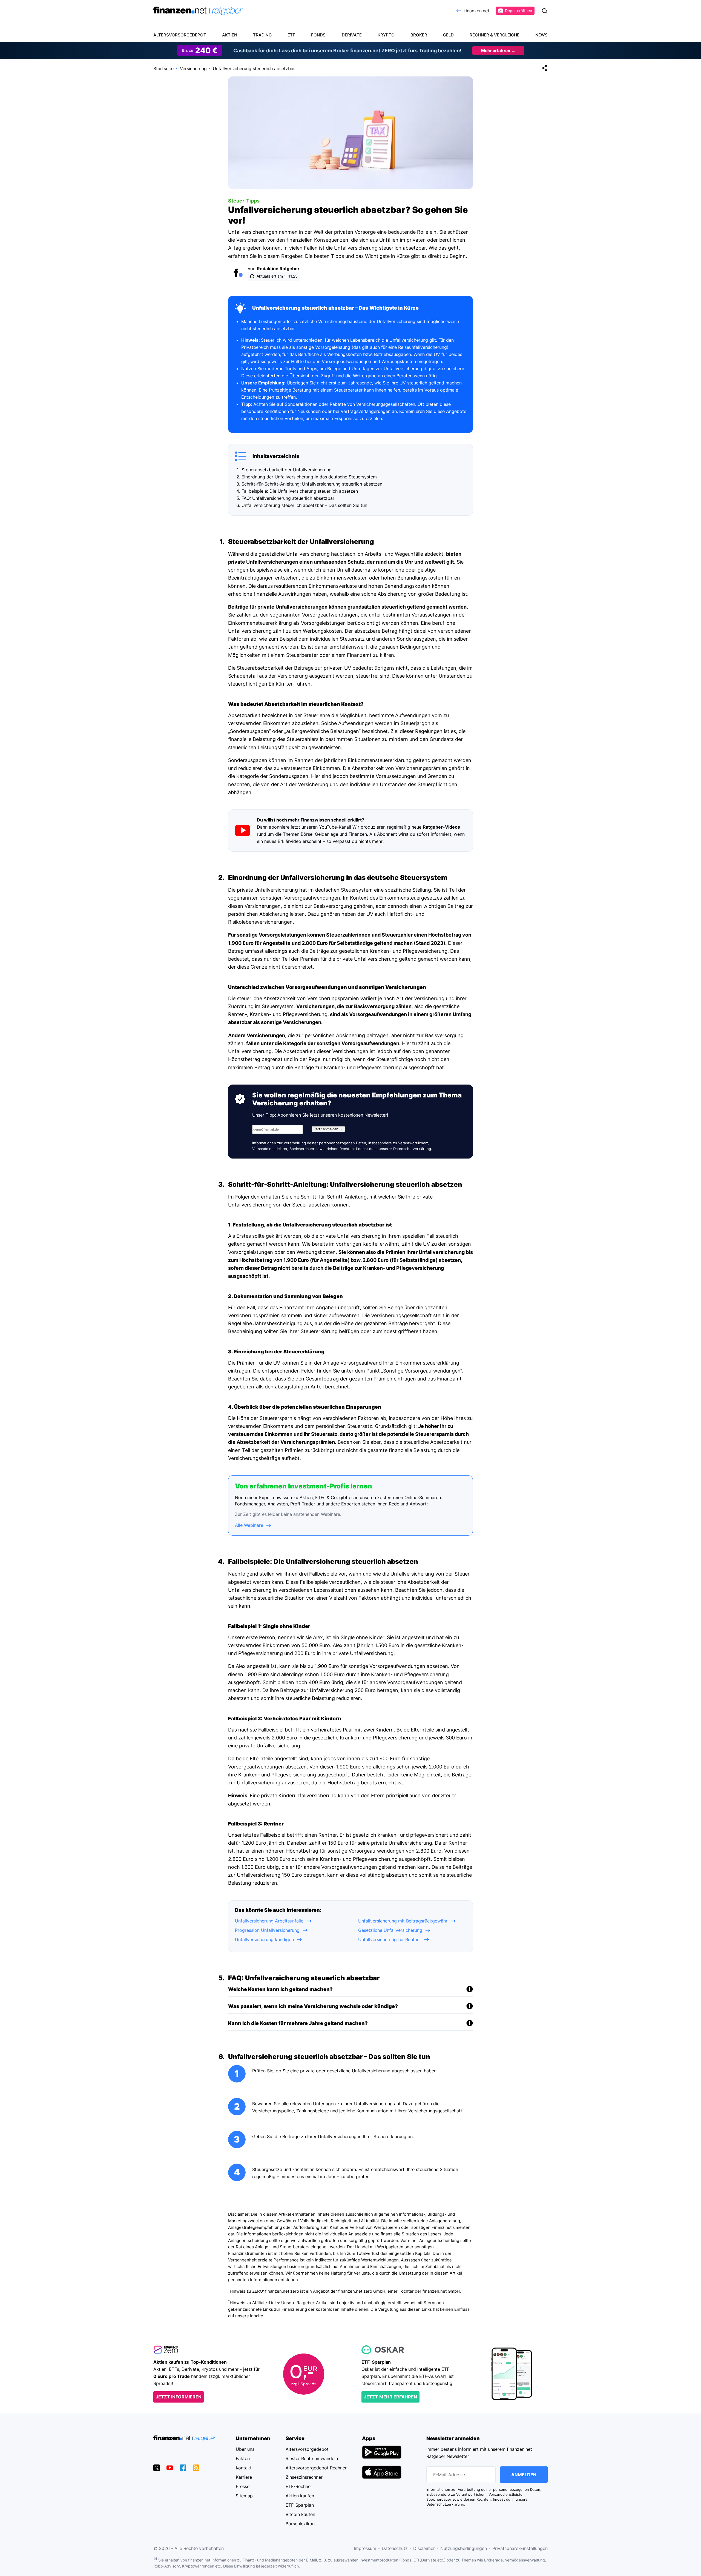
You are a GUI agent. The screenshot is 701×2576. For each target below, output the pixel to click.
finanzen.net (477, 11)
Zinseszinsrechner (304, 2477)
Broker (419, 35)
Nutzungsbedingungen (464, 2548)
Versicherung (193, 69)
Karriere (244, 2477)
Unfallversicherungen (301, 607)
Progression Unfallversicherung (267, 1930)
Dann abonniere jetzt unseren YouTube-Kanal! (304, 827)
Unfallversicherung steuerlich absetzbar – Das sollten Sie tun (304, 505)
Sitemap (244, 2496)
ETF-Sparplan (300, 2505)
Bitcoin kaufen (300, 2514)
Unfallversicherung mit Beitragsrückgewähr (403, 1921)
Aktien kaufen (300, 2496)
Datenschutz (395, 2548)
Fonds (318, 35)
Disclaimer (424, 2548)
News (541, 35)
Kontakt (244, 2468)
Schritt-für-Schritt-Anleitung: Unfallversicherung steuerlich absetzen (312, 484)
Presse (243, 2486)
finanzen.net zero (282, 2291)
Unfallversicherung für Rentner (390, 1939)
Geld (448, 35)
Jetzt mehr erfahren (390, 2397)
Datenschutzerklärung (412, 1149)
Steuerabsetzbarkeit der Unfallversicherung (287, 470)
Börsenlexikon (300, 2524)
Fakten (243, 2458)
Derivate (352, 35)
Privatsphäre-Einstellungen (520, 2548)
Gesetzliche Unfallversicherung (390, 1930)
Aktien (230, 35)
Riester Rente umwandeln (312, 2458)
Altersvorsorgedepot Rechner (316, 2468)
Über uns (245, 2449)
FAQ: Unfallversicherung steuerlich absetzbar (288, 498)
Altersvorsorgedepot (180, 35)
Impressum (365, 2548)
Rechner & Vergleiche (495, 35)
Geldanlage (327, 834)
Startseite (163, 69)
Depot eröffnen (518, 11)
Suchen (544, 11)
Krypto (386, 35)
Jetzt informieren (179, 2397)
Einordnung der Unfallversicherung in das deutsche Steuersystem (309, 477)
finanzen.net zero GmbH (362, 2291)
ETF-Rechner (299, 2486)
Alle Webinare (249, 1525)
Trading (262, 35)
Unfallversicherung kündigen (264, 1939)
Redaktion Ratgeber (278, 269)
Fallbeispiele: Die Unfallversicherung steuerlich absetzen (300, 491)
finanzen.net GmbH (441, 2291)
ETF (291, 35)
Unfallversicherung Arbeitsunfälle (269, 1921)
